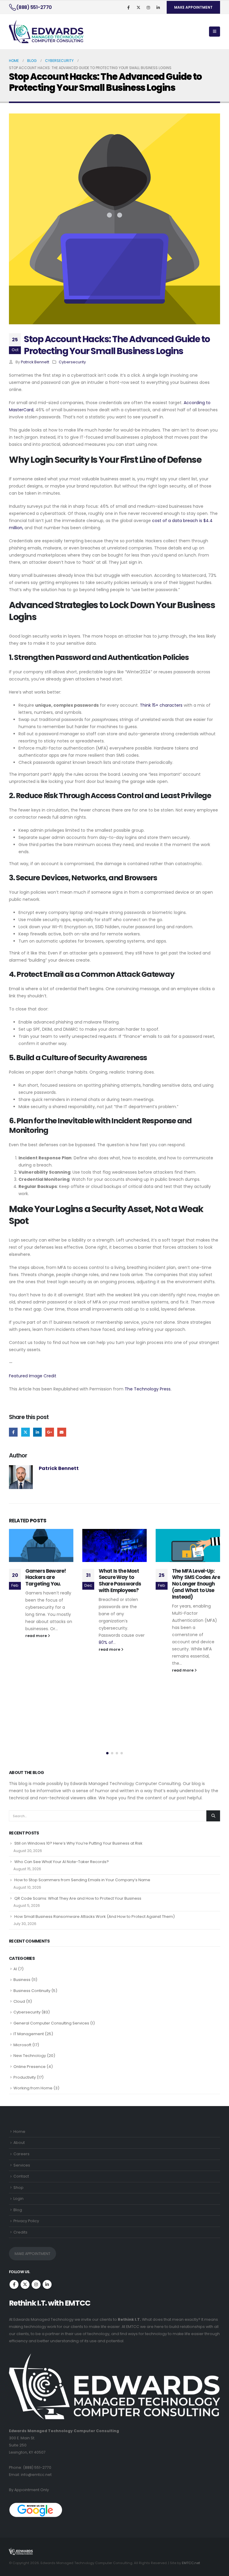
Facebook (13, 1432)
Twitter (25, 1432)
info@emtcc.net (36, 2475)
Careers (21, 2154)
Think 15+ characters (161, 705)
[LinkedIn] (158, 7)
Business (22, 1980)
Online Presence (30, 2067)
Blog (18, 2210)
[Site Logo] (46, 32)
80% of (33, 1642)
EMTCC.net (191, 2563)
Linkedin (47, 2284)
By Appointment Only (29, 2490)
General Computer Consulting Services (51, 2023)
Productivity (25, 2077)
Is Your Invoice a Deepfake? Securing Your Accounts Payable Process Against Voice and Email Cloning (196, 1587)
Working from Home (33, 2088)
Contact (21, 2176)
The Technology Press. (148, 1389)
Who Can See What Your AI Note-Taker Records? (62, 1862)
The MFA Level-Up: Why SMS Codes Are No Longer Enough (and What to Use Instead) (123, 1584)
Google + (50, 1432)
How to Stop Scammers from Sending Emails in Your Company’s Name (82, 1880)
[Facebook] (129, 7)
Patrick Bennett (35, 362)
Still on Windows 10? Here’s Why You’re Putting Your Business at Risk (78, 1843)
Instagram (36, 2284)
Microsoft (22, 2045)
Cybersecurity (72, 362)
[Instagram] (148, 7)
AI (15, 1969)
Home (19, 2132)
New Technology (30, 2056)
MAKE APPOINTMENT (193, 7)
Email (62, 1432)
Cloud (19, 2001)
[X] (138, 7)
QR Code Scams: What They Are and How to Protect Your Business (78, 1898)
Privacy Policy (26, 2221)
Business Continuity (32, 1991)
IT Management (29, 2034)
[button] (215, 32)
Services (22, 2165)
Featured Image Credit (33, 1376)
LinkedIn (37, 1432)
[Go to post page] (41, 1545)
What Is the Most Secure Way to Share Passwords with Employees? (47, 1581)
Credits (20, 2232)
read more (37, 1649)
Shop (18, 2188)
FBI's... (192, 1648)
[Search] (213, 1816)
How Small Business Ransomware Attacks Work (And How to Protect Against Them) (95, 1917)
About (19, 2143)
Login (18, 2199)
